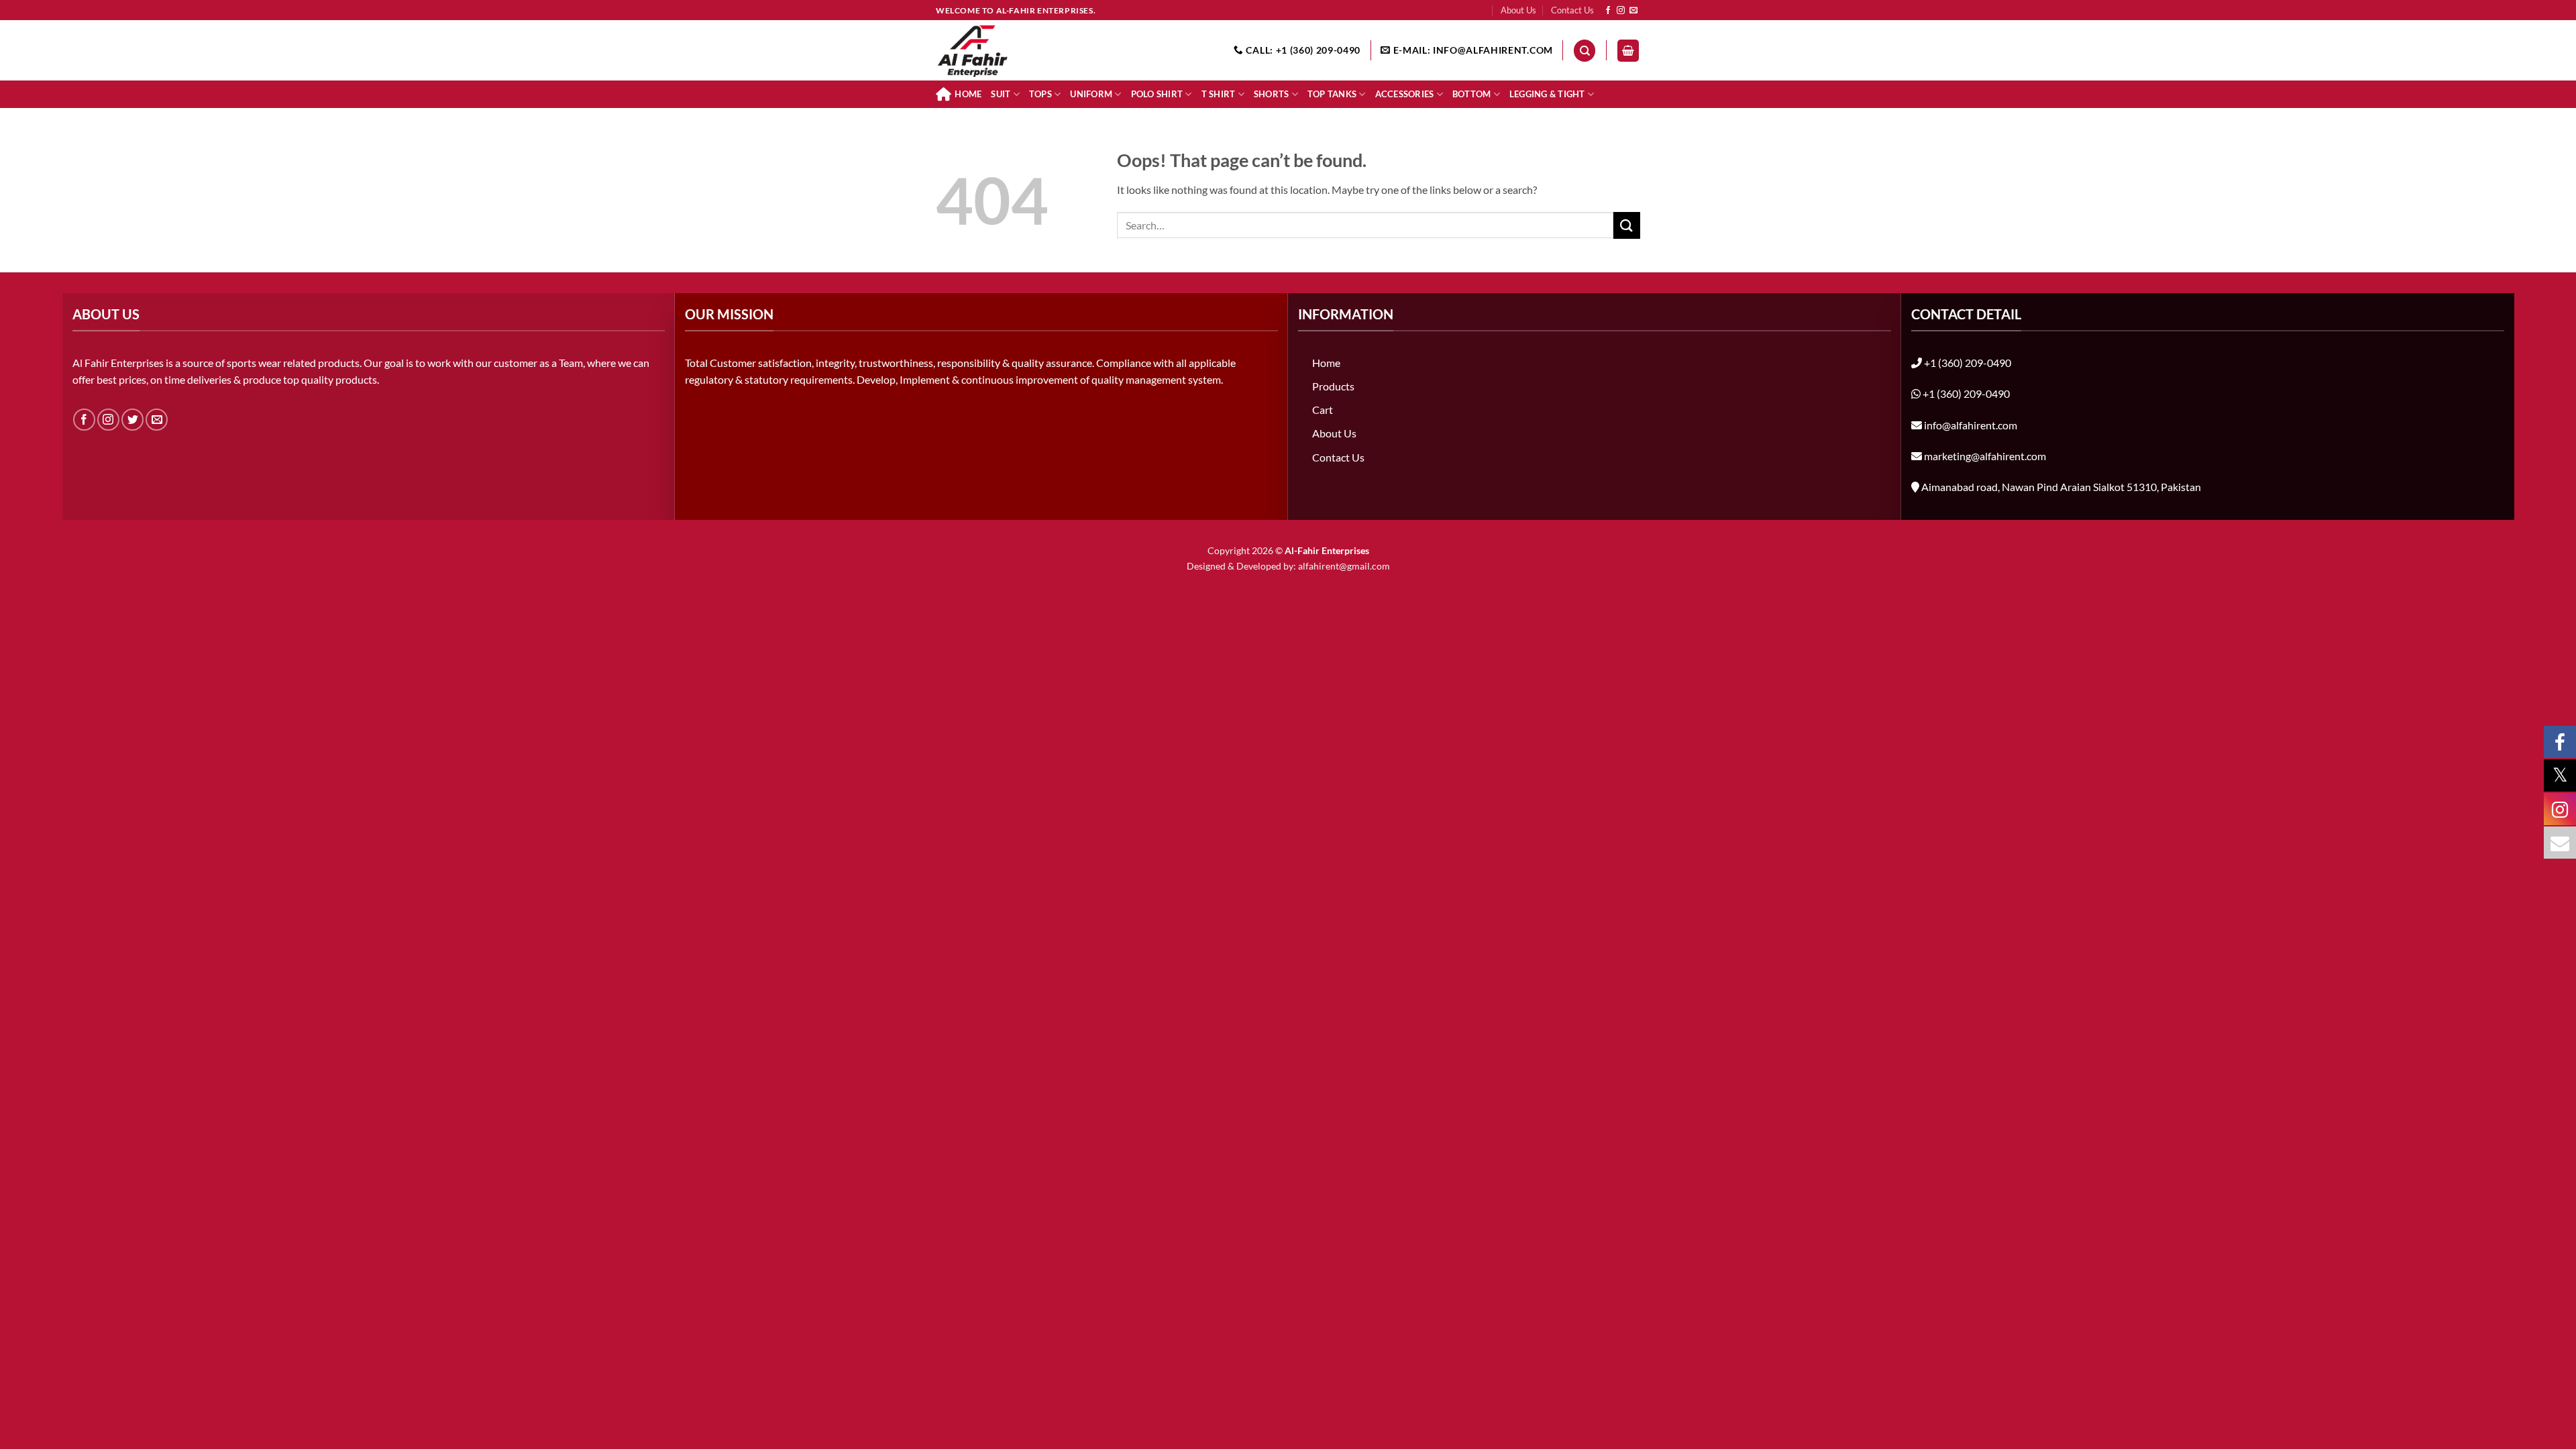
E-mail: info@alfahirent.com (1472, 50)
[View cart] (1628, 51)
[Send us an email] (1633, 11)
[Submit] (1627, 225)
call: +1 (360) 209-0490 (1302, 50)
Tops (1040, 94)
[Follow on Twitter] (132, 420)
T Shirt (1219, 94)
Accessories (1405, 94)
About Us (1518, 10)
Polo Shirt (1157, 94)
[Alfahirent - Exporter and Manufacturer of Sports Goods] (1003, 50)
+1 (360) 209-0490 (1968, 363)
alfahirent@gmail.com (1344, 566)
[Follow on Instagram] (1621, 11)
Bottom (1472, 94)
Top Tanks (1332, 94)
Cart (1323, 410)
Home (968, 94)
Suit (1001, 94)
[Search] (1585, 51)
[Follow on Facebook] (1608, 11)
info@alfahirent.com (1971, 425)
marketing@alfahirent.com (1985, 456)
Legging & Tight (1547, 94)
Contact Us (1572, 10)
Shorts (1272, 94)
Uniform (1091, 94)
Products (1333, 386)
